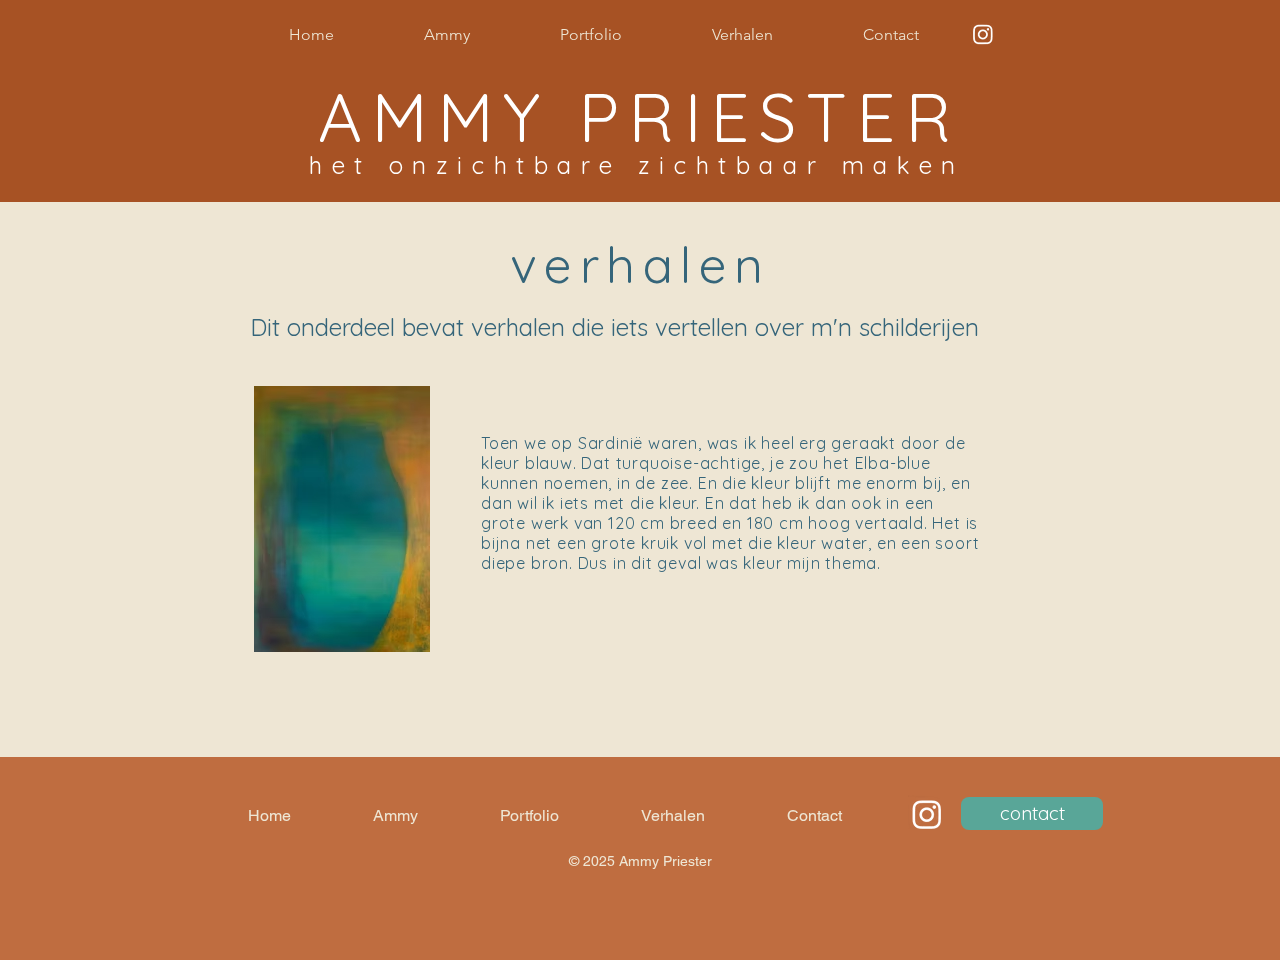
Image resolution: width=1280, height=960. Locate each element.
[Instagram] (983, 34)
